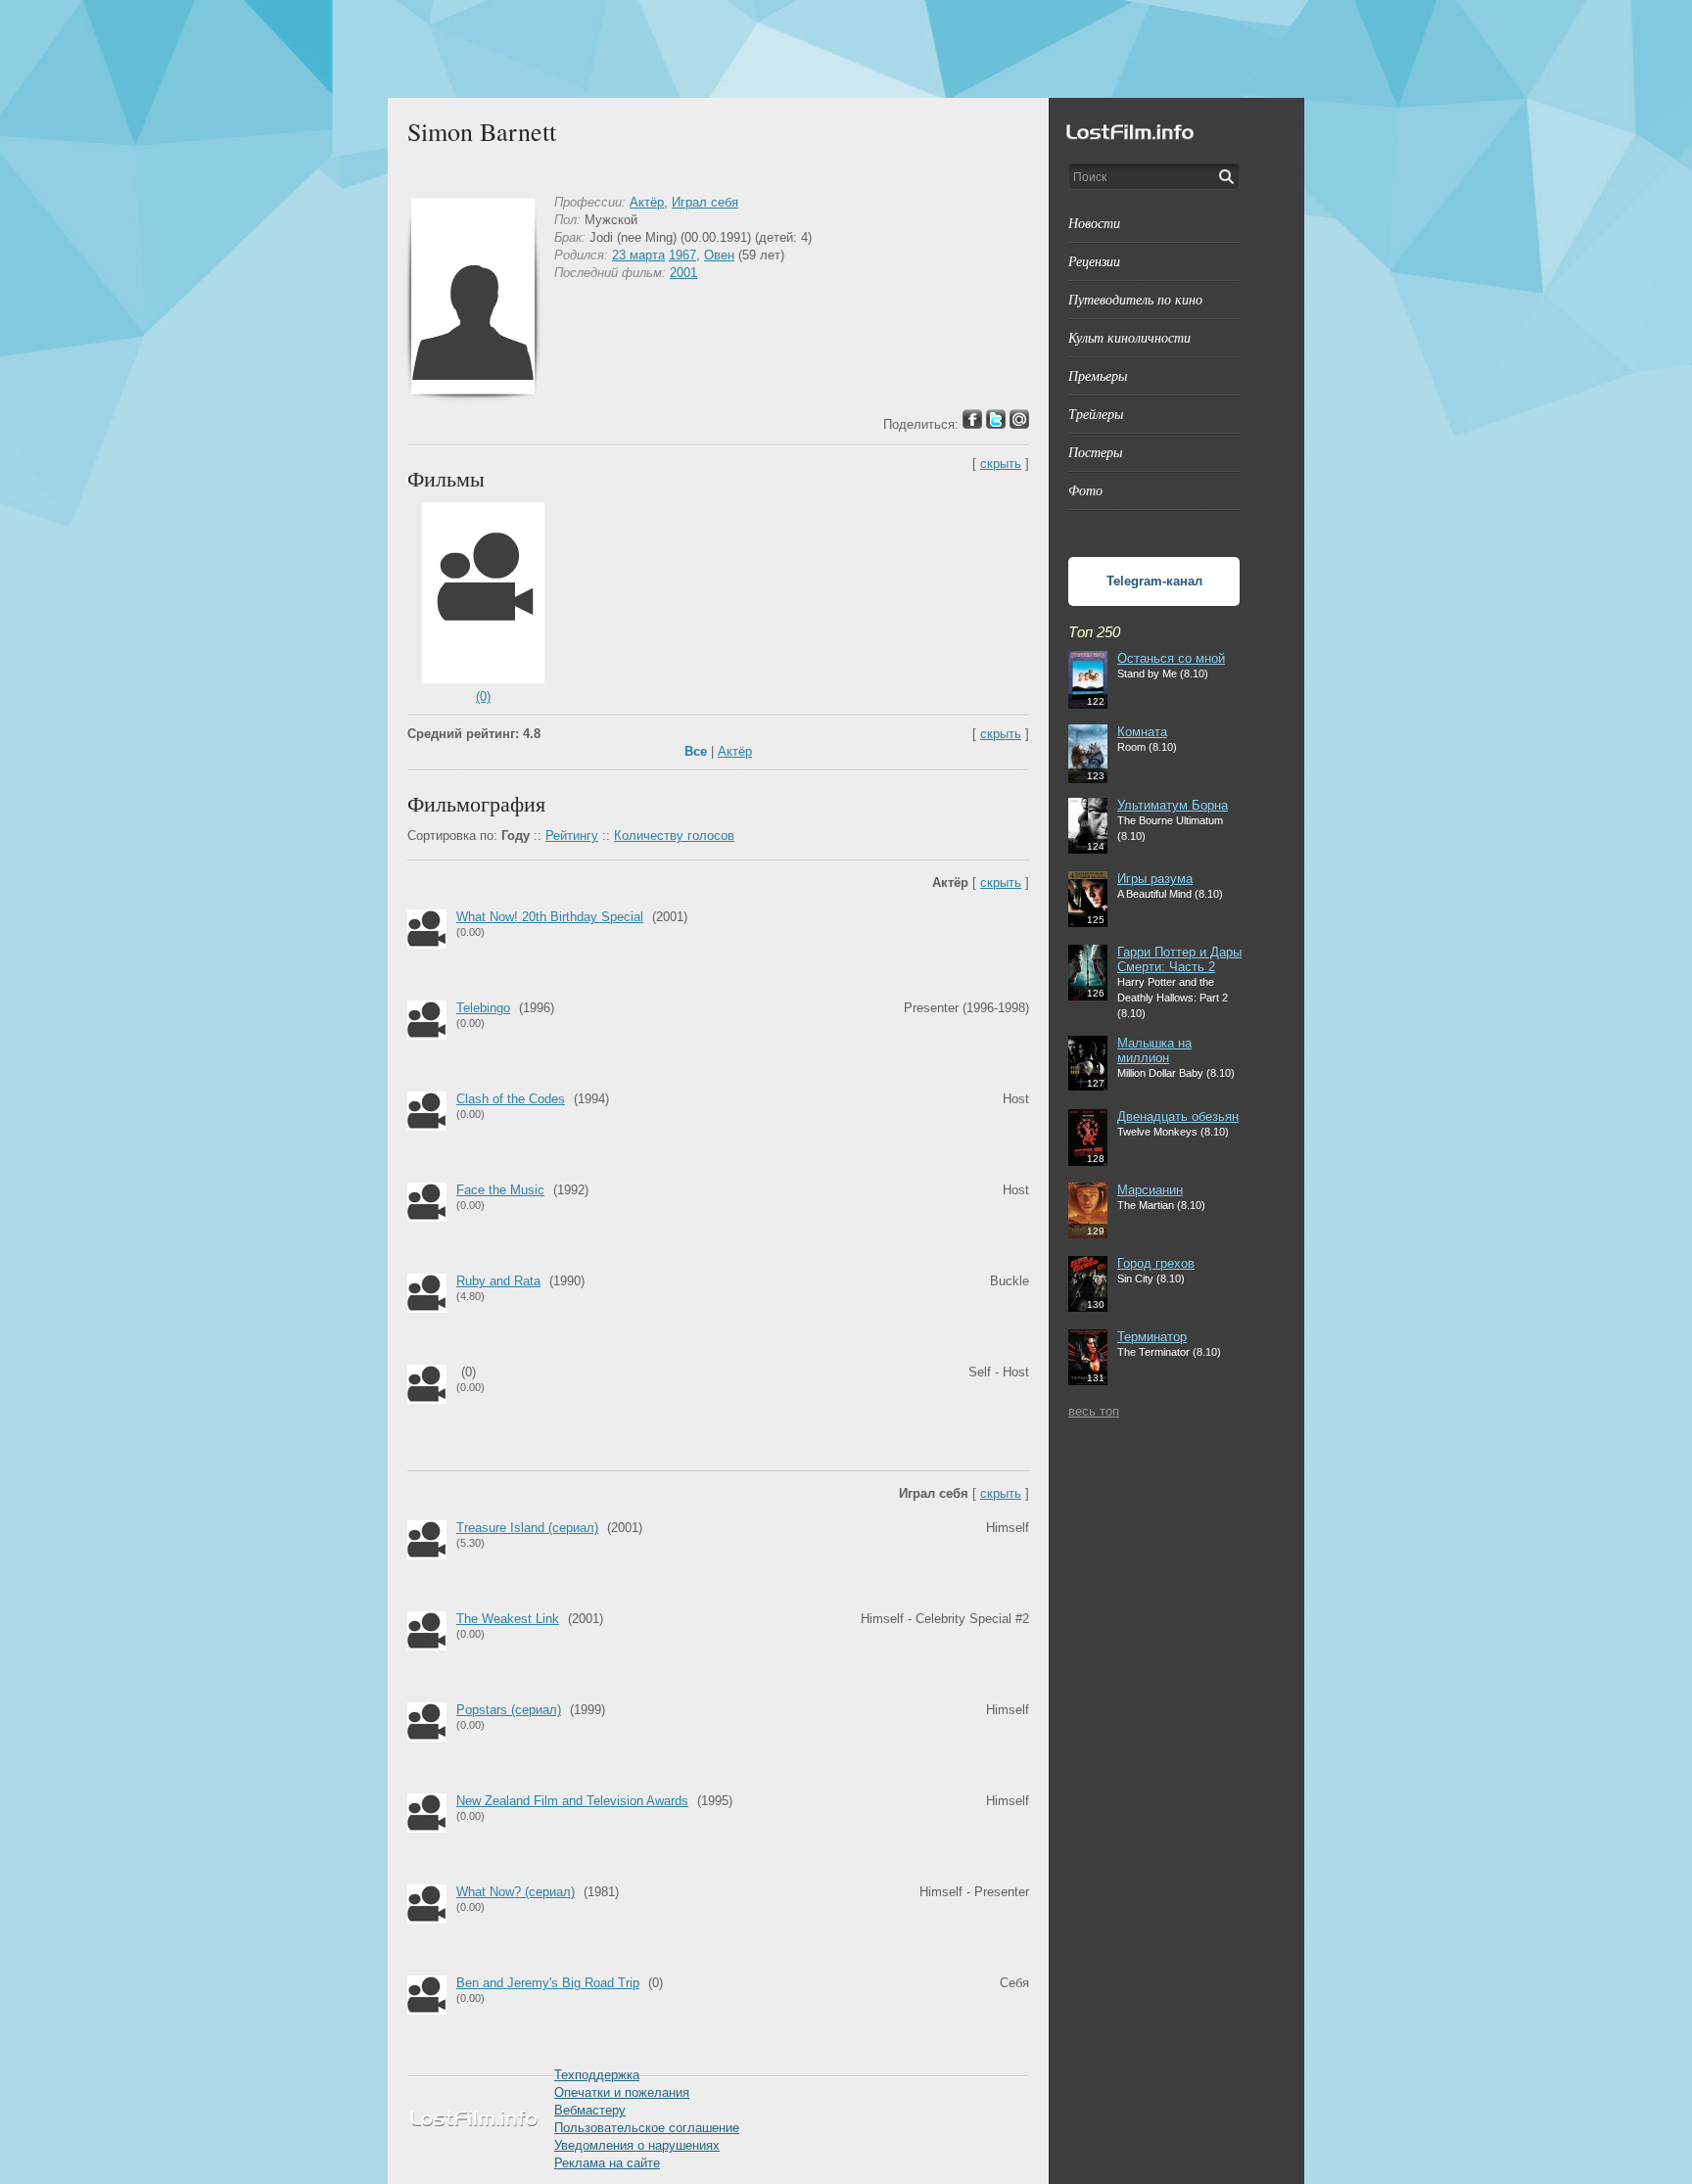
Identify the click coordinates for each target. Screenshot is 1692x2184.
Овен (719, 255)
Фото (1085, 490)
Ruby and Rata (498, 1281)
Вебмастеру (590, 2110)
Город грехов (1156, 1263)
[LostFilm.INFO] (846, 49)
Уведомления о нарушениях (637, 2145)
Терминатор (1152, 1337)
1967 (682, 255)
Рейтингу (572, 836)
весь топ (1094, 1411)
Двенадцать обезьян (1178, 1116)
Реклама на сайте (607, 2163)
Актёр (647, 202)
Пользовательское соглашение (647, 2128)
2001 (683, 273)
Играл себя (705, 202)
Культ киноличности (1129, 337)
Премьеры (1098, 375)
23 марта (638, 255)
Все (696, 751)
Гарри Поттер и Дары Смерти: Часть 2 (1179, 959)
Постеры (1095, 452)
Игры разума (1155, 879)
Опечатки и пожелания (622, 2092)
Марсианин (1150, 1190)
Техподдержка (597, 2075)
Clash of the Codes (511, 1099)
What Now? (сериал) (516, 1892)
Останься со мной (1171, 658)
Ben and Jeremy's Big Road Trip (548, 1983)
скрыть (1001, 464)
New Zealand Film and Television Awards (572, 1801)
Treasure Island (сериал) (527, 1528)
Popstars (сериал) (509, 1710)
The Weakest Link (508, 1619)
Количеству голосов (674, 836)
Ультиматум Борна (1173, 805)
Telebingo (483, 1008)
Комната (1142, 732)
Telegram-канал (1154, 581)
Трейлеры (1096, 414)
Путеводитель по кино (1135, 299)
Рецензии (1094, 261)
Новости (1094, 223)
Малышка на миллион (1154, 1050)
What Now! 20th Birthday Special (550, 917)
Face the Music (500, 1190)
